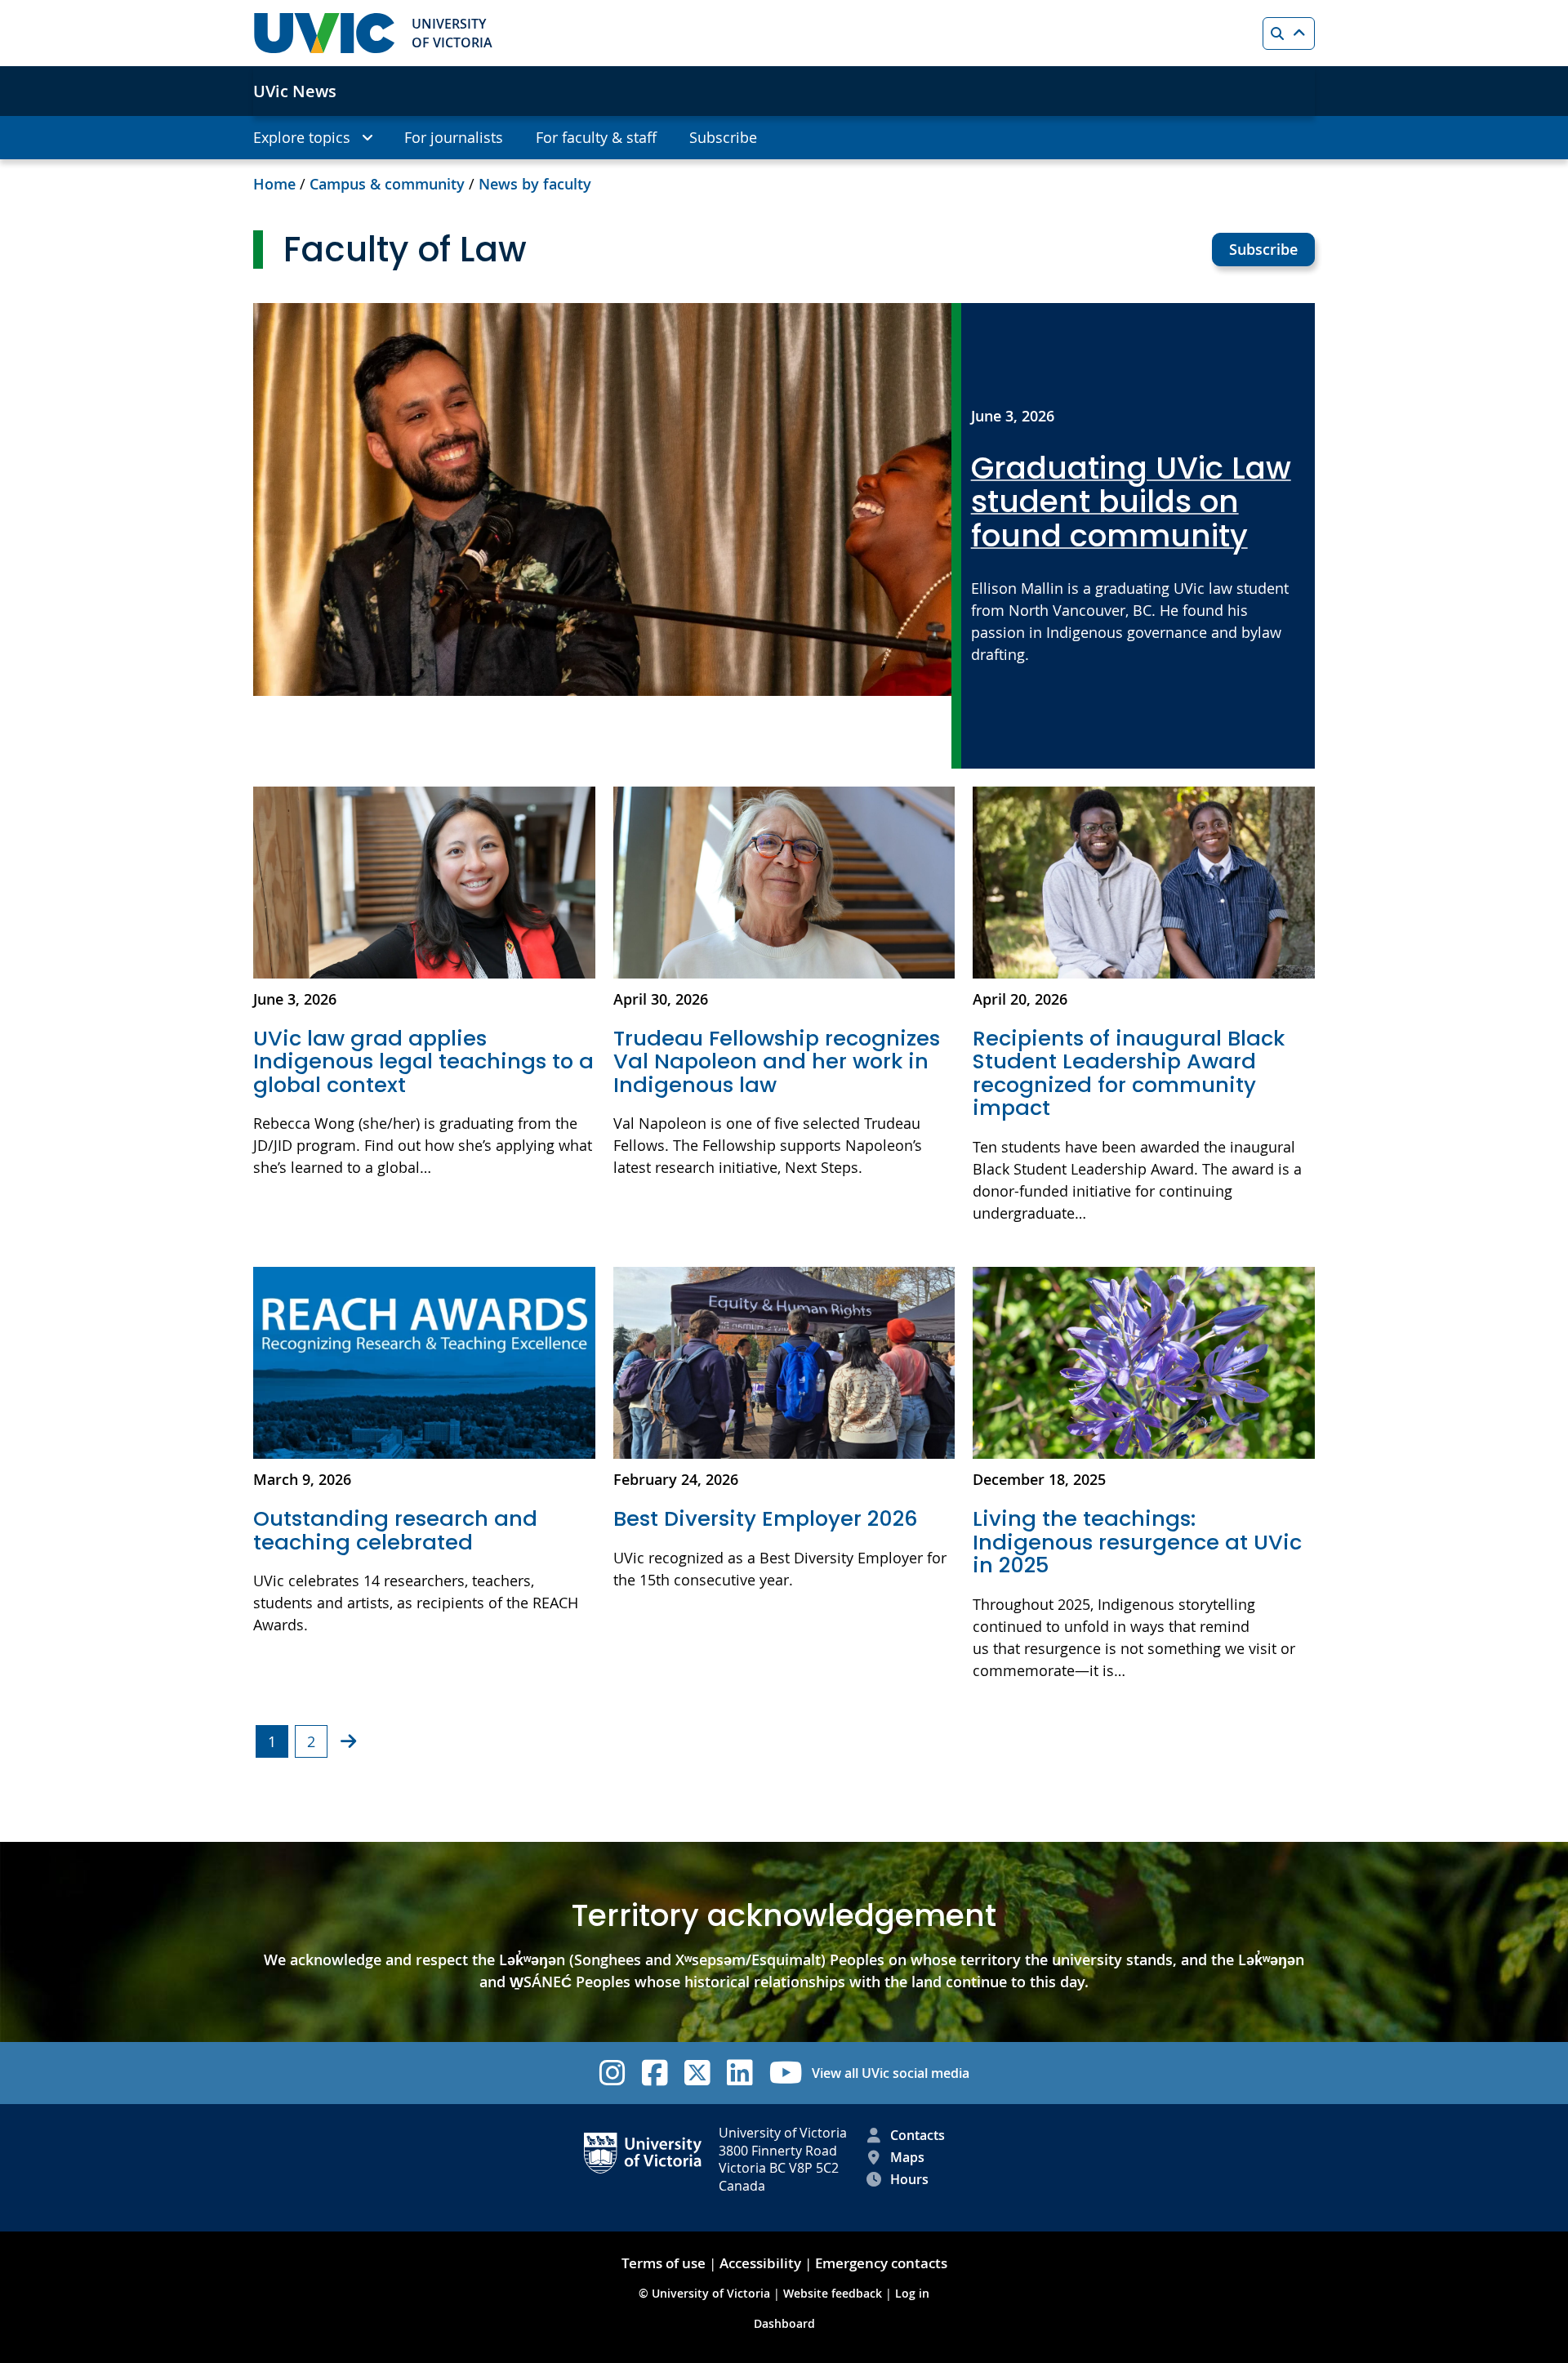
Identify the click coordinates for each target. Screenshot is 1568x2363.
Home (274, 184)
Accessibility (760, 2263)
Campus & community (387, 184)
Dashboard (784, 2323)
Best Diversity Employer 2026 (768, 1518)
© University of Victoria (706, 2293)
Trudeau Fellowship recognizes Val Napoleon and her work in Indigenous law (777, 1061)
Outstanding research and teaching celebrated (395, 1530)
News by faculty (535, 184)
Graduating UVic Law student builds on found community (1131, 502)
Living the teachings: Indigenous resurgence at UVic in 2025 (1137, 1542)
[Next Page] (348, 1741)
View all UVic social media (891, 2073)
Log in (912, 2293)
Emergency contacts (881, 2263)
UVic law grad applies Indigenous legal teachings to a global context (423, 1061)
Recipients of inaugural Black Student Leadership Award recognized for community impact (1129, 1073)
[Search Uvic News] (1289, 33)
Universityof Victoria (452, 33)
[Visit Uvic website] (324, 33)
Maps (907, 2157)
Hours (909, 2179)
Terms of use (664, 2263)
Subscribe (1263, 249)
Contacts (918, 2135)
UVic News (295, 91)
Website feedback (833, 2293)
